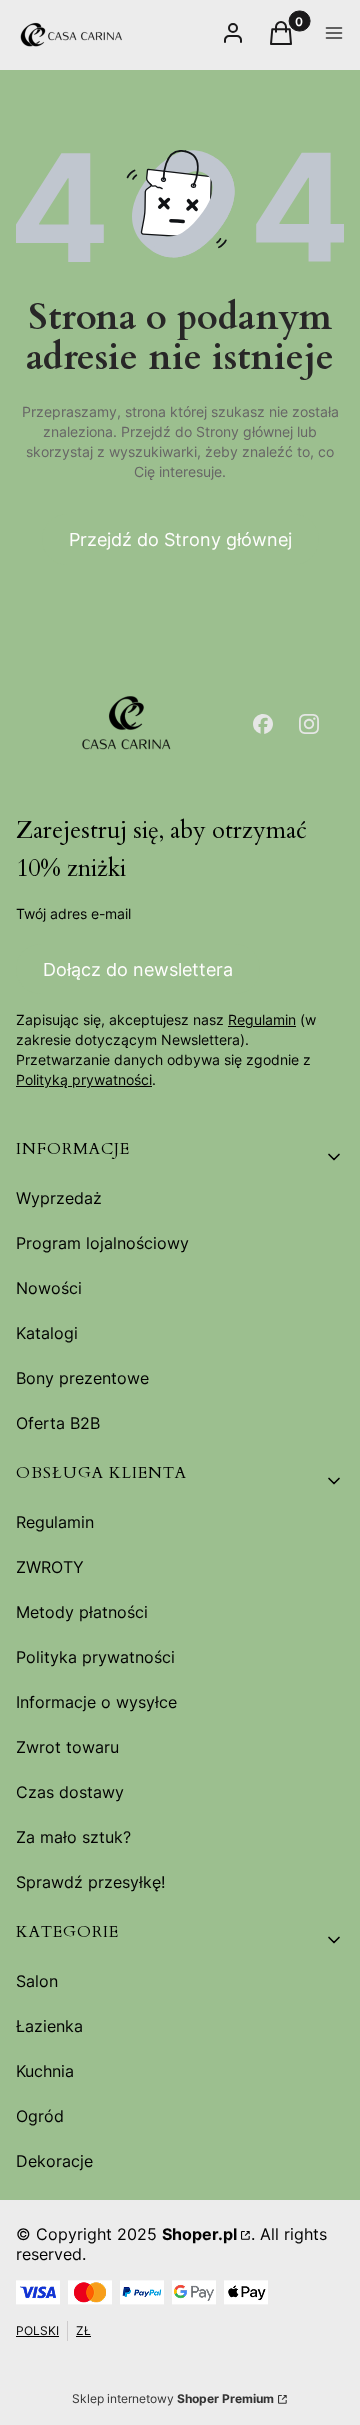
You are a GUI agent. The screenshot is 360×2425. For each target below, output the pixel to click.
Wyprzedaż (59, 1198)
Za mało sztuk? (73, 1837)
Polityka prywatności (95, 1657)
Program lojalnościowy (102, 1243)
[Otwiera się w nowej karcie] (263, 724)
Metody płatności (82, 1612)
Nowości (49, 1288)
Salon (37, 1981)
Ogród (40, 2116)
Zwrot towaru (67, 1747)
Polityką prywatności (84, 1079)
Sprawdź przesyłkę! (90, 1882)
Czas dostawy (70, 1792)
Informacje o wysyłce (96, 1702)
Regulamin (262, 1019)
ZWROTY (50, 1567)
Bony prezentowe (82, 1378)
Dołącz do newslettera (138, 969)
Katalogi (47, 1333)
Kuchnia (45, 2071)
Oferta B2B (58, 1423)
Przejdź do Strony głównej (180, 539)
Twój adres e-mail (73, 913)
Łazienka (49, 2026)
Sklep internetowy (173, 2398)
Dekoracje (54, 2161)
